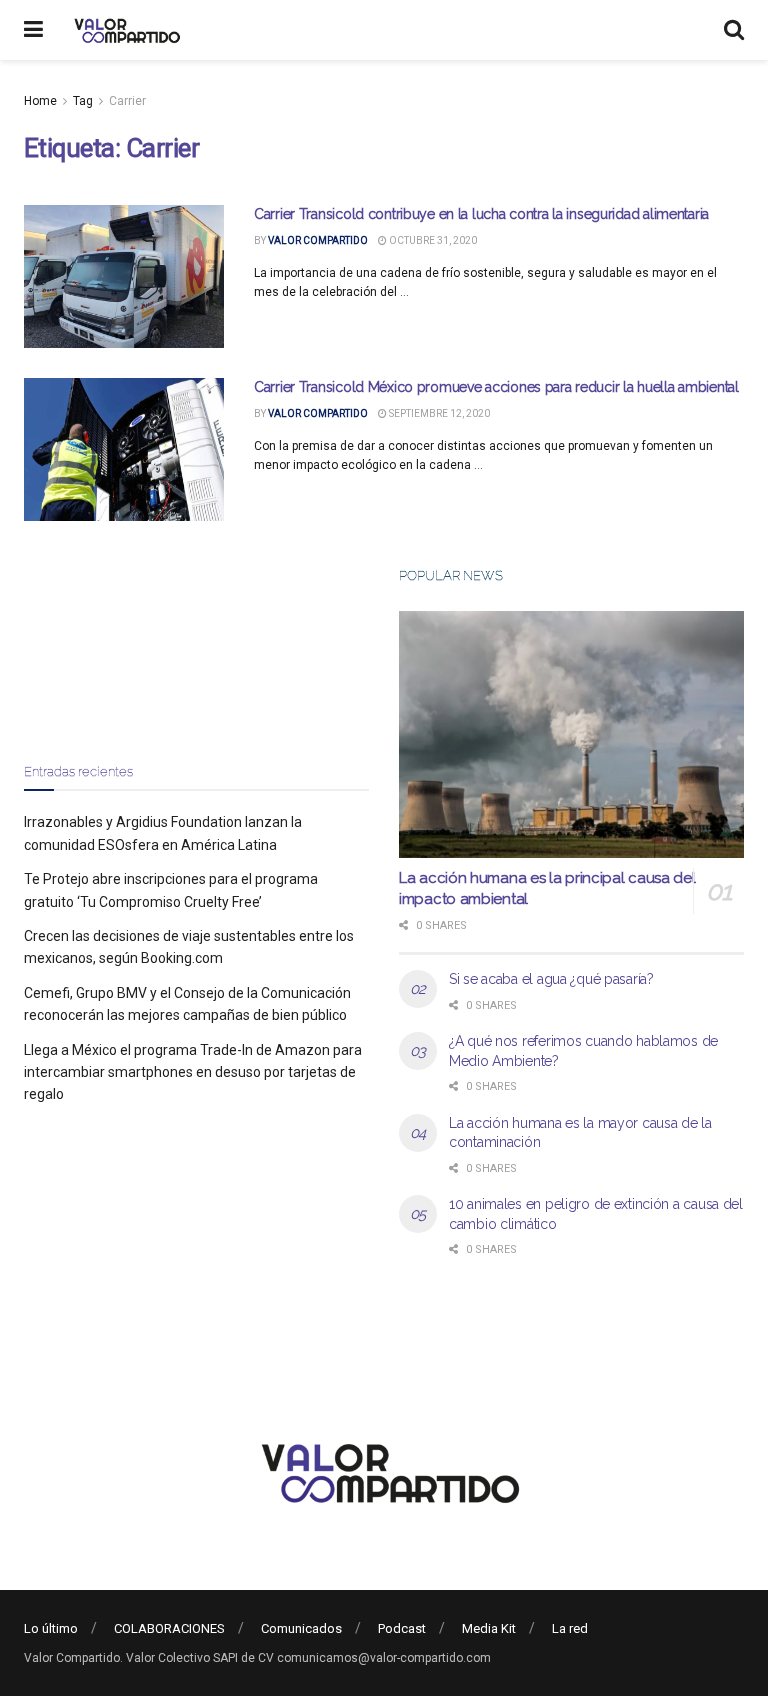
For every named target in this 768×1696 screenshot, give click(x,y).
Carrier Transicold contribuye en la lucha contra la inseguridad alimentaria (481, 214)
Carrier (127, 101)
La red (570, 1628)
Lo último (51, 1628)
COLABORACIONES (169, 1628)
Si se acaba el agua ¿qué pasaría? (551, 979)
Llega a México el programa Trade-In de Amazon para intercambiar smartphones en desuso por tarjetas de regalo (193, 1072)
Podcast (402, 1628)
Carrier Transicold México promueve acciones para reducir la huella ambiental (496, 387)
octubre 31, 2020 (432, 240)
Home (40, 101)
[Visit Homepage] (124, 30)
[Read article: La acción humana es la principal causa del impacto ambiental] (571, 734)
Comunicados (301, 1628)
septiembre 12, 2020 (438, 413)
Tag (83, 101)
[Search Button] (734, 30)
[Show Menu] (33, 30)
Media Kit (489, 1628)
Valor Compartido (318, 240)
